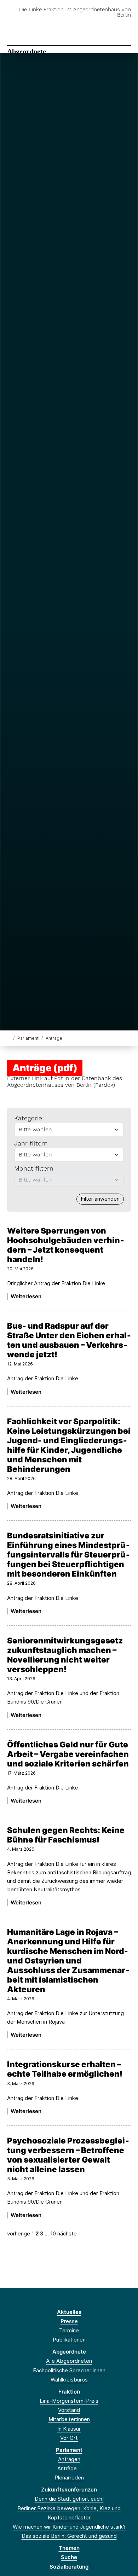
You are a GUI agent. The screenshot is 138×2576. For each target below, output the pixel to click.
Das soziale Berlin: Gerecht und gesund (69, 2536)
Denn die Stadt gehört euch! (69, 2499)
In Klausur (69, 2429)
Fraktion (69, 2392)
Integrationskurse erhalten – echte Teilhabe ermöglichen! (65, 2069)
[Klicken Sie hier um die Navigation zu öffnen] (127, 26)
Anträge (67, 2468)
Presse (69, 2321)
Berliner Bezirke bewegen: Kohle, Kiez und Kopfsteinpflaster (69, 2513)
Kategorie (28, 1118)
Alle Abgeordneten (69, 2361)
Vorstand (69, 2410)
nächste (67, 2233)
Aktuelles (69, 2312)
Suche (69, 2557)
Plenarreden (69, 2478)
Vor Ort (69, 2438)
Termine (69, 2330)
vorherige (19, 2233)
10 (53, 2233)
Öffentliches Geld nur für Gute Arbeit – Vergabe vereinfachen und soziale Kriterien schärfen (68, 1754)
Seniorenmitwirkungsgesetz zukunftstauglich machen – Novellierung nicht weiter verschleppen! (65, 1655)
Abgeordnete (27, 51)
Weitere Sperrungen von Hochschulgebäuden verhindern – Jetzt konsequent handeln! (66, 1245)
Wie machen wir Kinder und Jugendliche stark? (69, 2527)
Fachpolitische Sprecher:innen (69, 2370)
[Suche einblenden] (108, 26)
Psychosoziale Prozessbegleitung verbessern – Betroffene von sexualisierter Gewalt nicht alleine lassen (68, 2155)
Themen (69, 2548)
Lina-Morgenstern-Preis (69, 2401)
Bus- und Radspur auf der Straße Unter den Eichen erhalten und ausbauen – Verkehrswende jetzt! (69, 1340)
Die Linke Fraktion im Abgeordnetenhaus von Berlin (75, 12)
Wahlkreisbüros (69, 2380)
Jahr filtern (31, 1143)
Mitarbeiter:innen (69, 2419)
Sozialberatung (69, 2567)
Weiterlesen (26, 1296)
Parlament (28, 1038)
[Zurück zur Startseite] (9, 1038)
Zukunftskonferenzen (69, 2490)
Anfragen (69, 2459)
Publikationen (69, 2340)
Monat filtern (34, 1168)
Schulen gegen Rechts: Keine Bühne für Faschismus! (66, 1835)
